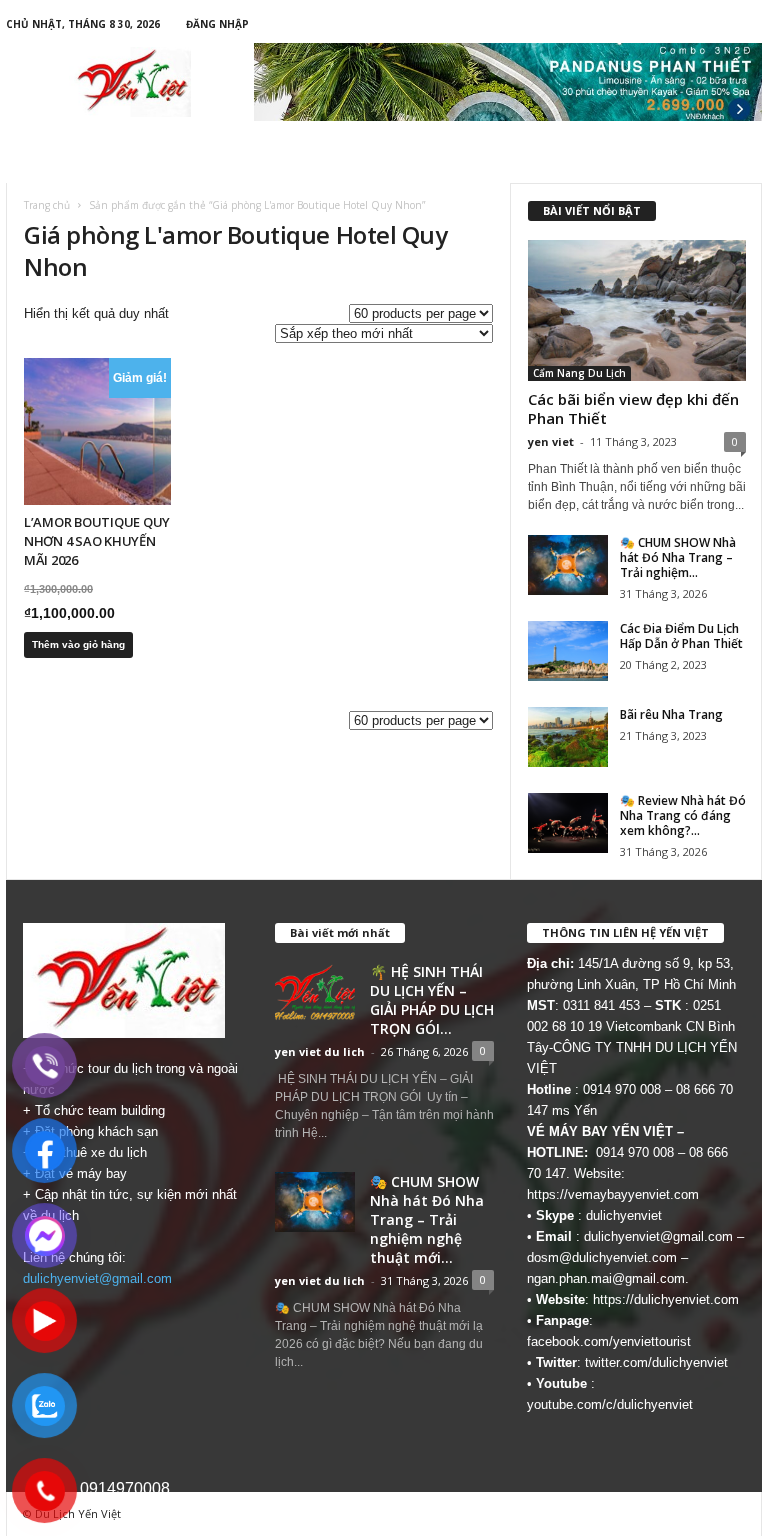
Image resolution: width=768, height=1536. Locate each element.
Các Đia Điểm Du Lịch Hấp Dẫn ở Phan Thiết (681, 636)
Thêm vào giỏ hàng (78, 644)
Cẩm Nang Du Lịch (579, 373)
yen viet (551, 441)
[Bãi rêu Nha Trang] (568, 737)
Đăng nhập (217, 24)
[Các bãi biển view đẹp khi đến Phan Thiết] (637, 310)
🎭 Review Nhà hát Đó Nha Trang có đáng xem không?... (683, 815)
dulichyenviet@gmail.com (97, 1278)
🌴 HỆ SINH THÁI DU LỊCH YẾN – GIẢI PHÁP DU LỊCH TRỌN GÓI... (432, 1000)
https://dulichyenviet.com (666, 1299)
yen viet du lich (320, 1051)
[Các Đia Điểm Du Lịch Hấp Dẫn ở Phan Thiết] (568, 651)
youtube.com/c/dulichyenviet (610, 1404)
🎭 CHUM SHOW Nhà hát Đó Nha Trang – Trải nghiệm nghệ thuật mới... (427, 1219)
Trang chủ (47, 205)
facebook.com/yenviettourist (609, 1341)
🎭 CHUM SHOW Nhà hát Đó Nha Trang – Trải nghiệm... (678, 557)
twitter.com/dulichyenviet (656, 1362)
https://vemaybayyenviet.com (613, 1194)
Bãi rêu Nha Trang (671, 714)
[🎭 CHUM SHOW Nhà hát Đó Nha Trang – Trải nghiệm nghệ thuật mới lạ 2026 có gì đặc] (568, 565)
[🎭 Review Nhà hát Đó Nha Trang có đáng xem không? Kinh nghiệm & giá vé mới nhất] (568, 823)
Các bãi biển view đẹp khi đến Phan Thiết (633, 408)
